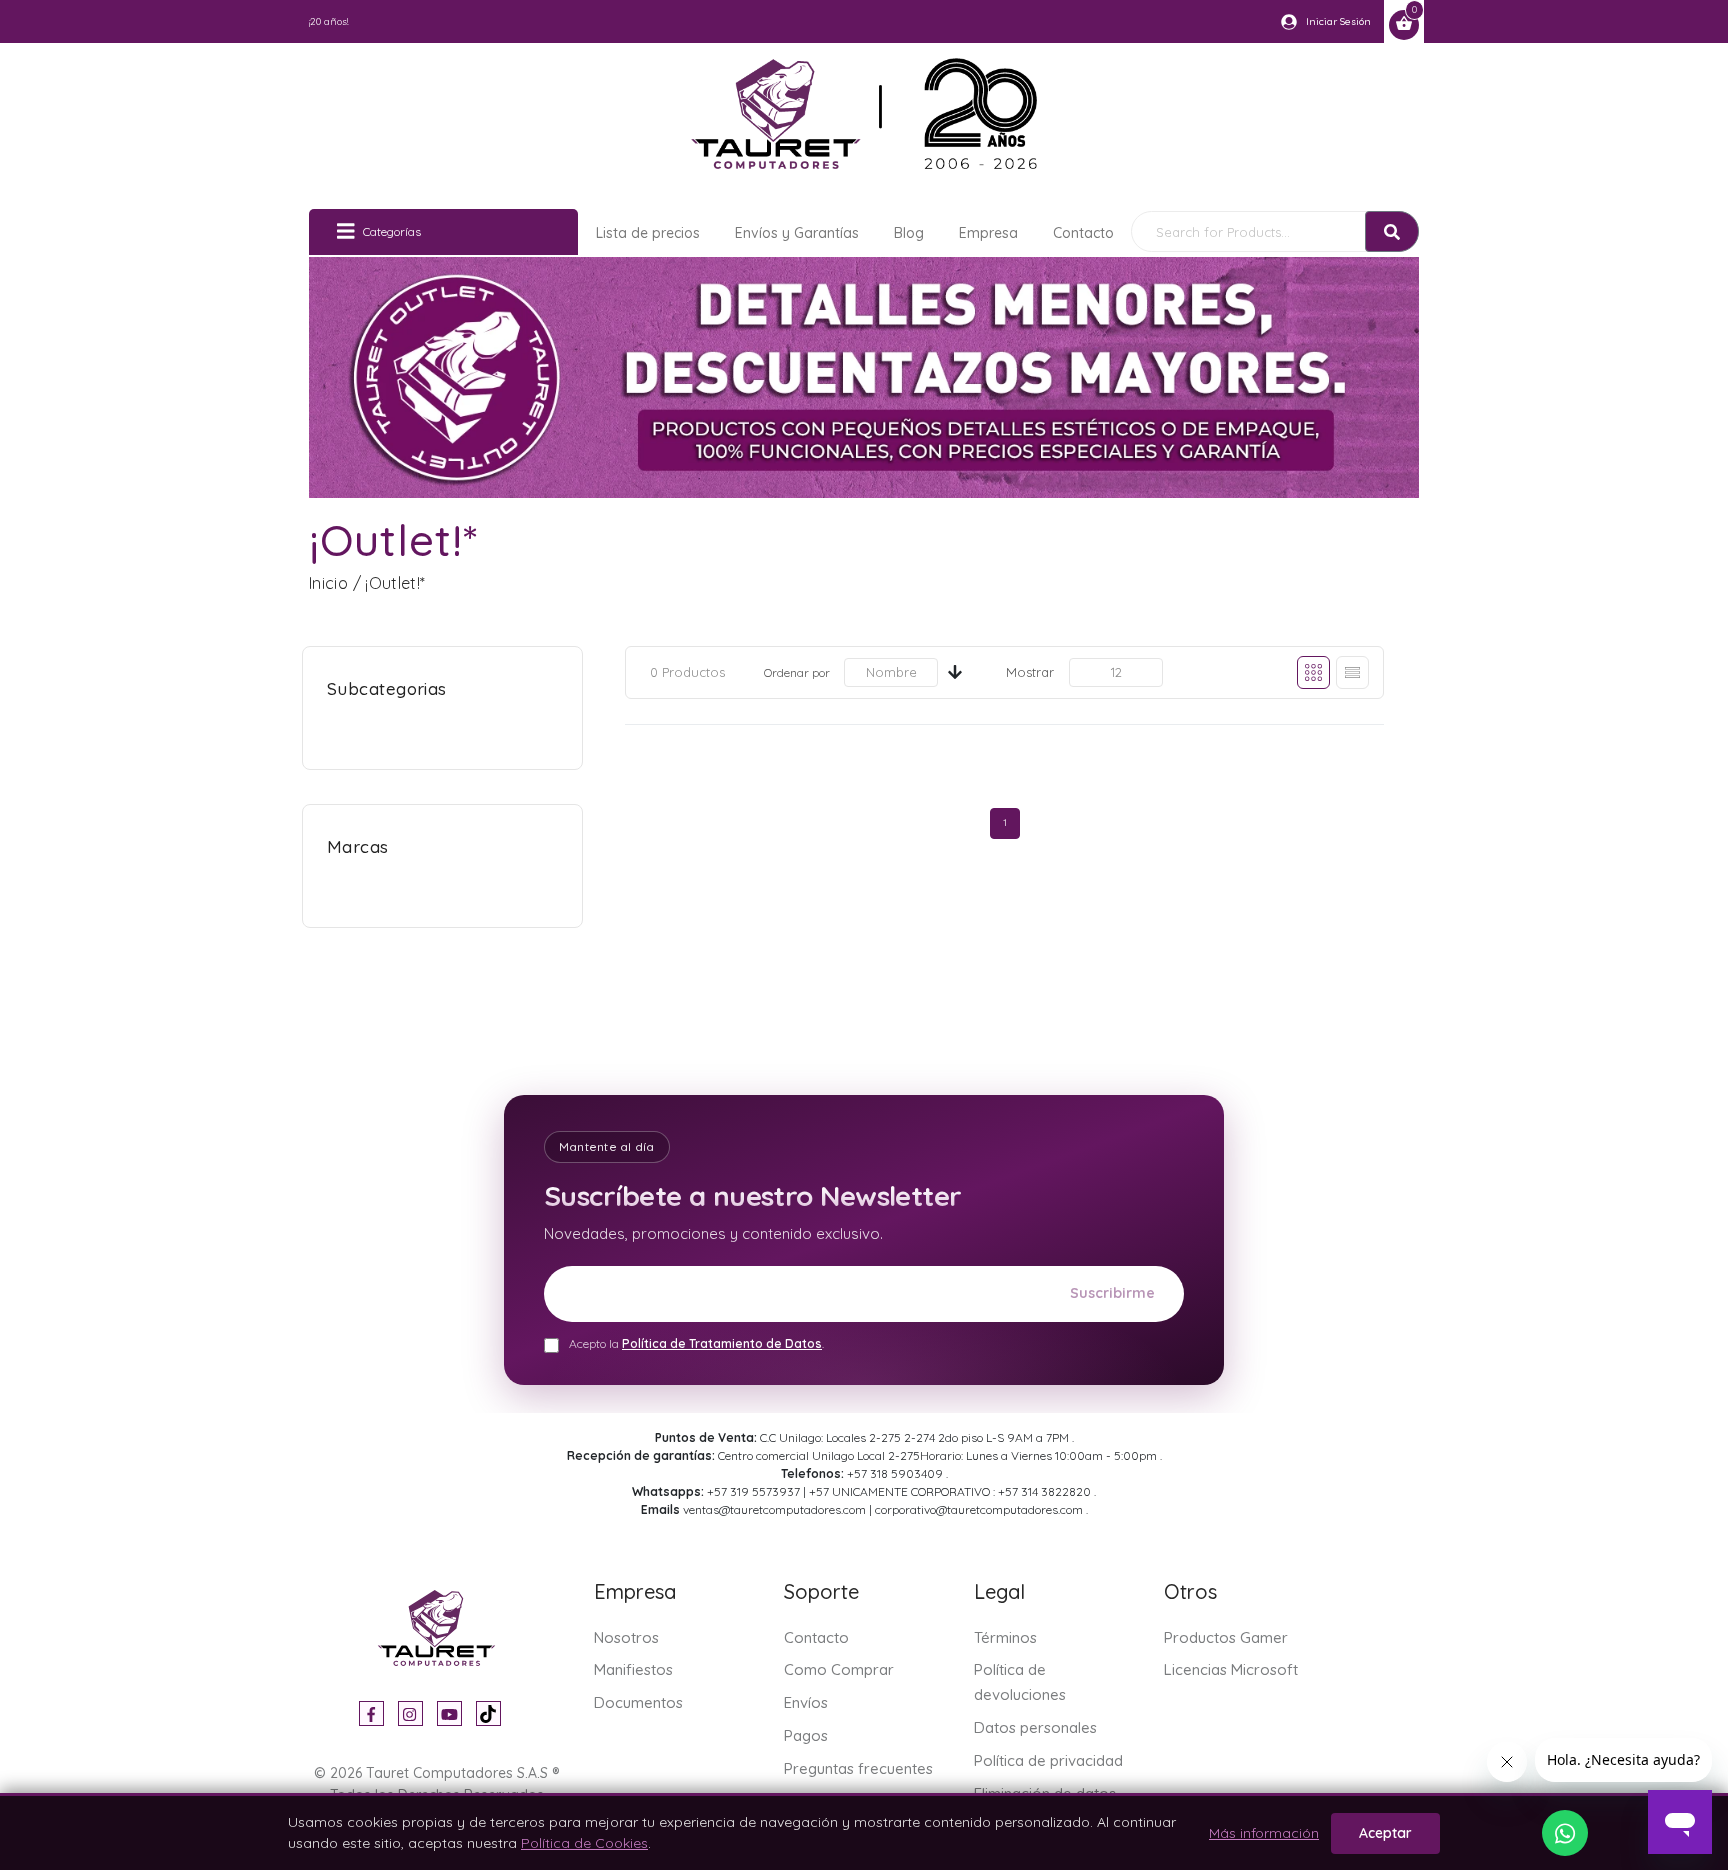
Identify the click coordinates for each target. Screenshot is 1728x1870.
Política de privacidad (1048, 1760)
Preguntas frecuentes (858, 1768)
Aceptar (1385, 1833)
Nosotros (626, 1637)
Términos (1005, 1637)
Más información (1264, 1833)
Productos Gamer (1226, 1637)
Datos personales (1035, 1727)
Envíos (806, 1702)
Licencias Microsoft (1231, 1669)
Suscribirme (1112, 1293)
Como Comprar (839, 1669)
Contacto (1083, 233)
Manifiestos (633, 1669)
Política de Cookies (584, 1843)
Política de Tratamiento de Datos (722, 1343)
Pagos (806, 1735)
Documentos (638, 1702)
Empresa (988, 233)
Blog (909, 233)
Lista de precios (648, 233)
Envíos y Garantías (797, 233)
